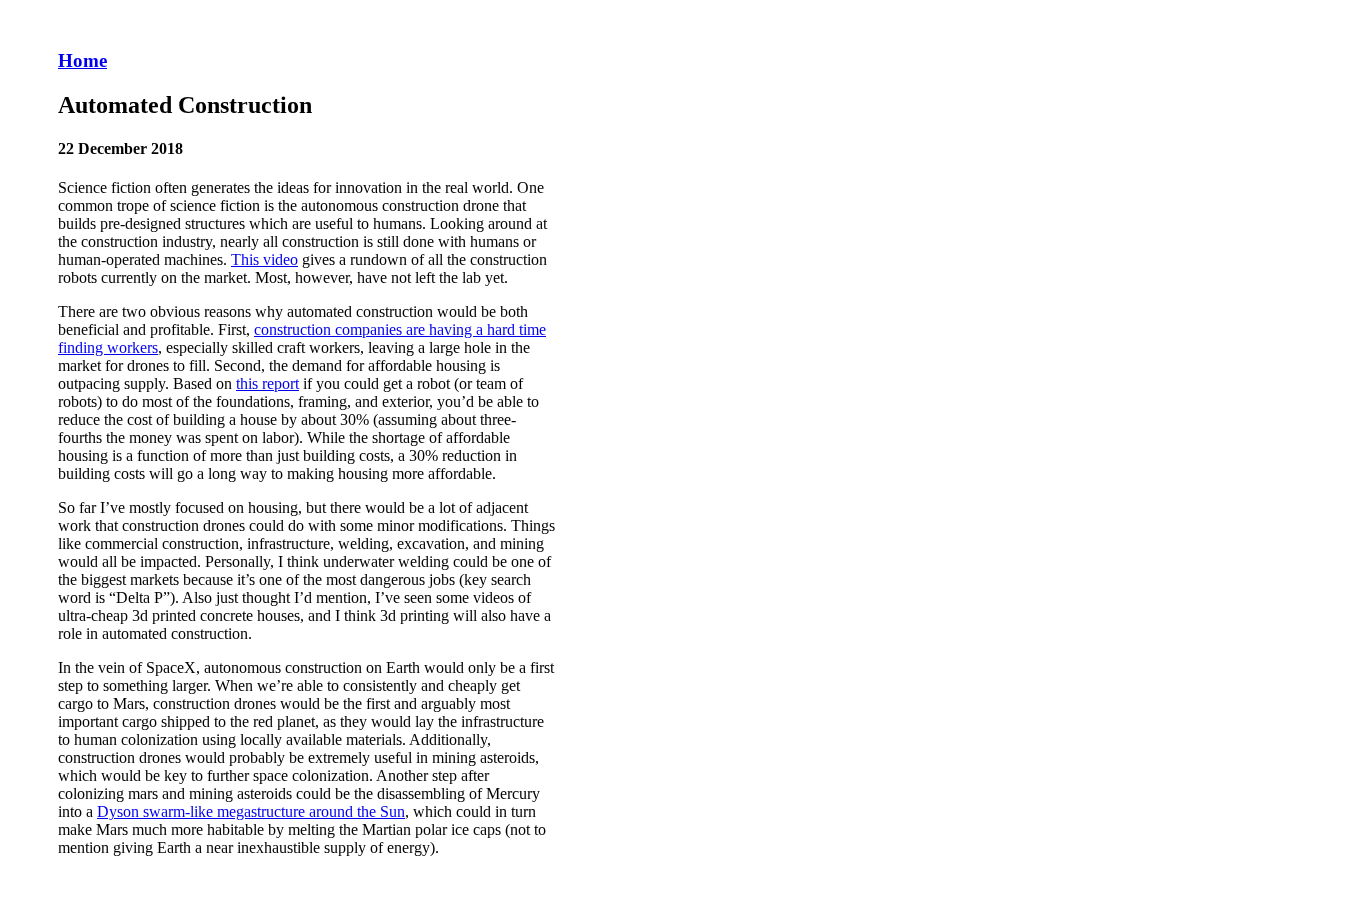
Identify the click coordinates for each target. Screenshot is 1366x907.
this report (267, 383)
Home (82, 60)
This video (264, 259)
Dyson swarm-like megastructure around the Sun (251, 811)
